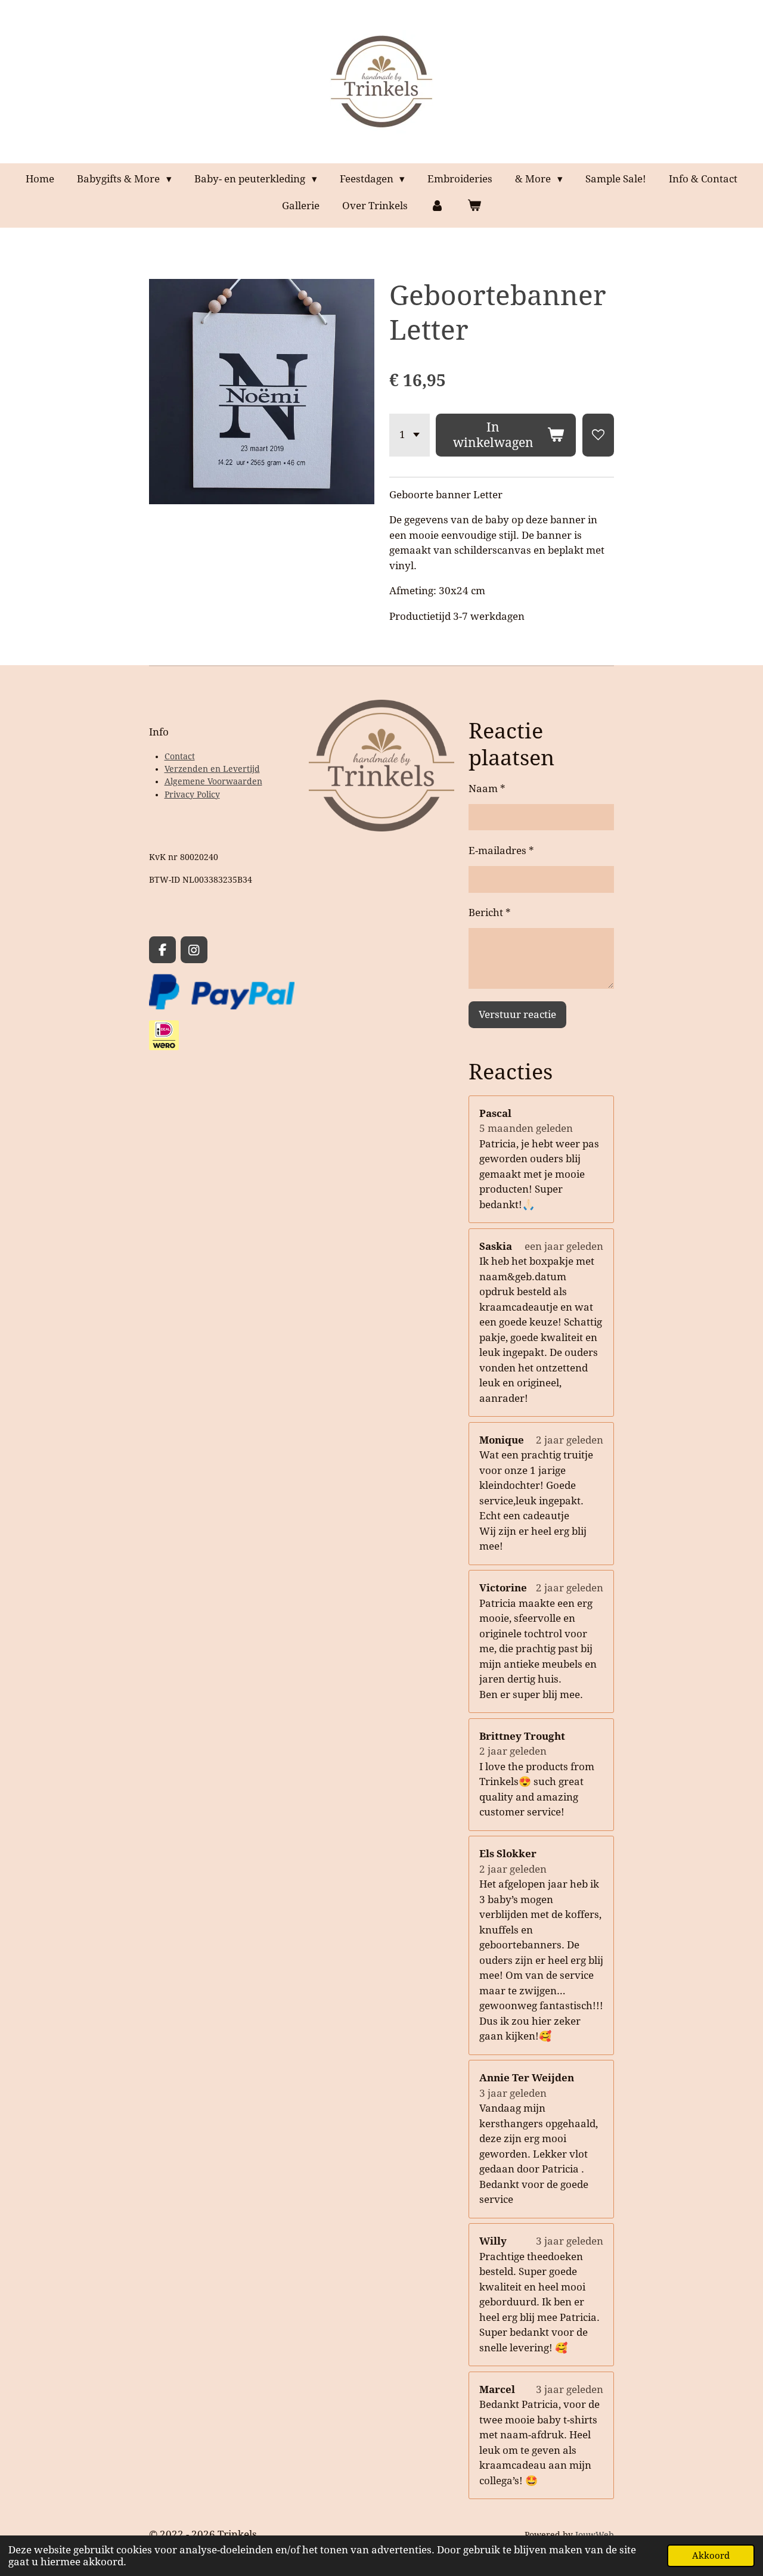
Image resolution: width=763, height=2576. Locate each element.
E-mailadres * (501, 851)
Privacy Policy (192, 794)
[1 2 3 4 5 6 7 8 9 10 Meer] (410, 435)
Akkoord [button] (711, 2556)
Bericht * (490, 913)
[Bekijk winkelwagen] (474, 206)
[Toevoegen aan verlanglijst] (598, 435)
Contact (180, 756)
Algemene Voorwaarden (213, 781)
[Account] (438, 206)
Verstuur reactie (517, 1014)
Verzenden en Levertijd (212, 769)
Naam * (487, 789)
